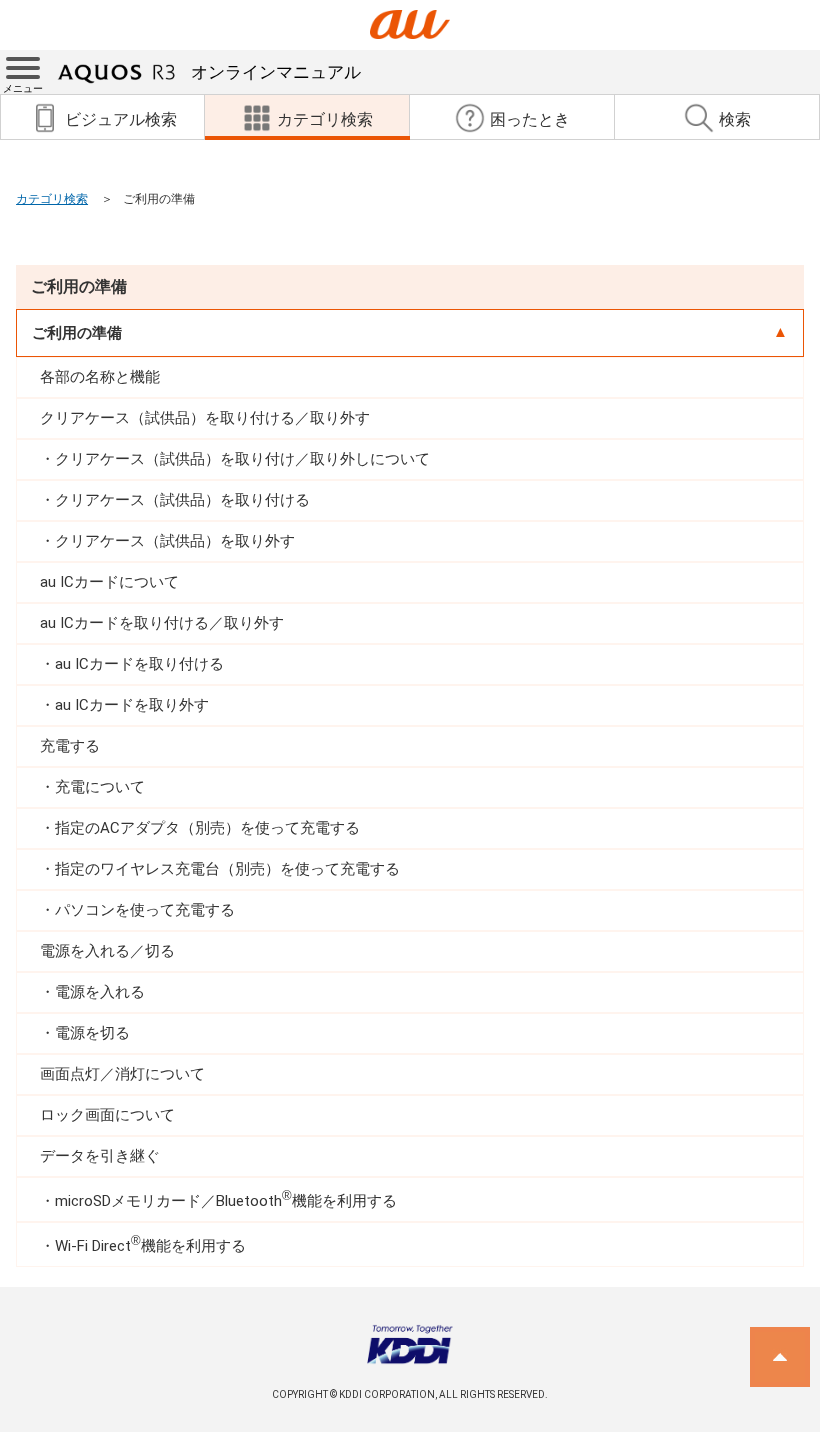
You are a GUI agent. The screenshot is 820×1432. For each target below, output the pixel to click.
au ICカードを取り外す (132, 705)
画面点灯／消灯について (122, 1074)
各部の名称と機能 (100, 377)
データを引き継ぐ (100, 1156)
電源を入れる (100, 992)
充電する (70, 746)
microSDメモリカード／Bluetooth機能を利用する (226, 1199)
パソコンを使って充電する (145, 910)
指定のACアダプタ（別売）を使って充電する (207, 828)
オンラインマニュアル (276, 72)
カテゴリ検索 (52, 199)
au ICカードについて (109, 582)
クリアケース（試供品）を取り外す (175, 541)
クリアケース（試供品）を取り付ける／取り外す (205, 418)
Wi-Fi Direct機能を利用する (150, 1244)
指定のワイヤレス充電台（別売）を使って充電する (227, 869)
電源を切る (92, 1033)
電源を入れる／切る (107, 951)
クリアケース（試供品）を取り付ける (182, 500)
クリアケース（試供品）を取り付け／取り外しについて (242, 459)
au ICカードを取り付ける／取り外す (162, 623)
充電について (100, 787)
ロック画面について (107, 1115)
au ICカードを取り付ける (139, 664)
